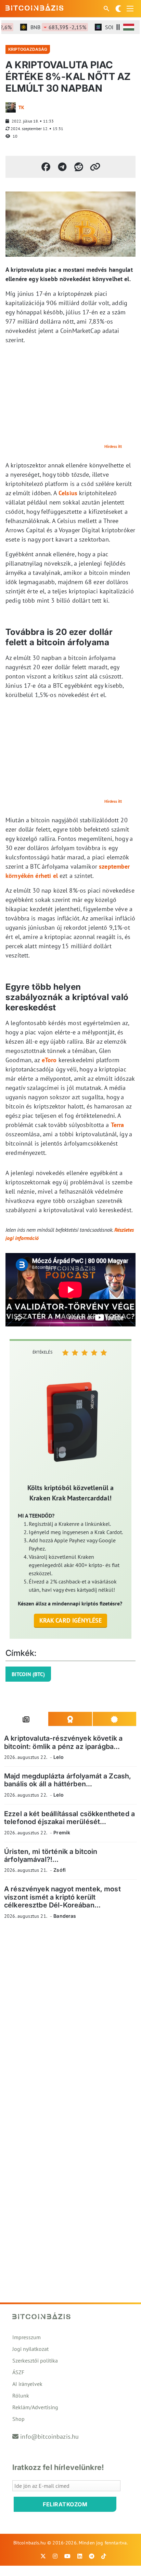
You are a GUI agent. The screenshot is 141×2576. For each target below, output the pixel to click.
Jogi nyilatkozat (30, 2349)
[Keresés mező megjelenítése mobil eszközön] (107, 9)
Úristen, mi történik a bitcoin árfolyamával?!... (51, 1855)
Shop (18, 2419)
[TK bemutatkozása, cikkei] (11, 107)
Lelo (59, 1757)
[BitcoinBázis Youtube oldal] (67, 2556)
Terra (118, 1125)
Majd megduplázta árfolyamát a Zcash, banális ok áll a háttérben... (68, 1780)
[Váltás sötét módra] (118, 9)
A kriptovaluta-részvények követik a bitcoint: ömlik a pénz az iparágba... (63, 1742)
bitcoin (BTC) (28, 1674)
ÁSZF (18, 2372)
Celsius (68, 493)
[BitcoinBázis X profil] (43, 2556)
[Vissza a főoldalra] (35, 7)
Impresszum (27, 2337)
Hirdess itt (113, 446)
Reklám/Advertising (35, 2407)
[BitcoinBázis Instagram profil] (55, 2556)
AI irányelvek (27, 2384)
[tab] (26, 1719)
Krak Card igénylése (71, 1620)
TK (21, 107)
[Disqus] (70, 2019)
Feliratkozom (65, 2504)
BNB (49, 27)
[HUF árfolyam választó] (129, 27)
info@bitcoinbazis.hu (49, 2436)
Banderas (65, 1916)
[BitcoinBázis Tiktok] (104, 2556)
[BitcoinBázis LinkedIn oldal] (80, 2556)
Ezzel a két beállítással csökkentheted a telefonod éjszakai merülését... (69, 1818)
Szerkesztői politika (35, 2360)
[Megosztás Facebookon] (46, 167)
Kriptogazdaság (28, 49)
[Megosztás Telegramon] (62, 167)
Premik (62, 1832)
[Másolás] (95, 167)
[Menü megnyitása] (130, 9)
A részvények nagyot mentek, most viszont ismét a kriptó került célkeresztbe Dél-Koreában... (62, 1897)
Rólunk (21, 2395)
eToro (49, 1060)
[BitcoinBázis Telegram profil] (92, 2556)
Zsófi (60, 1870)
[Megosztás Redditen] (79, 167)
